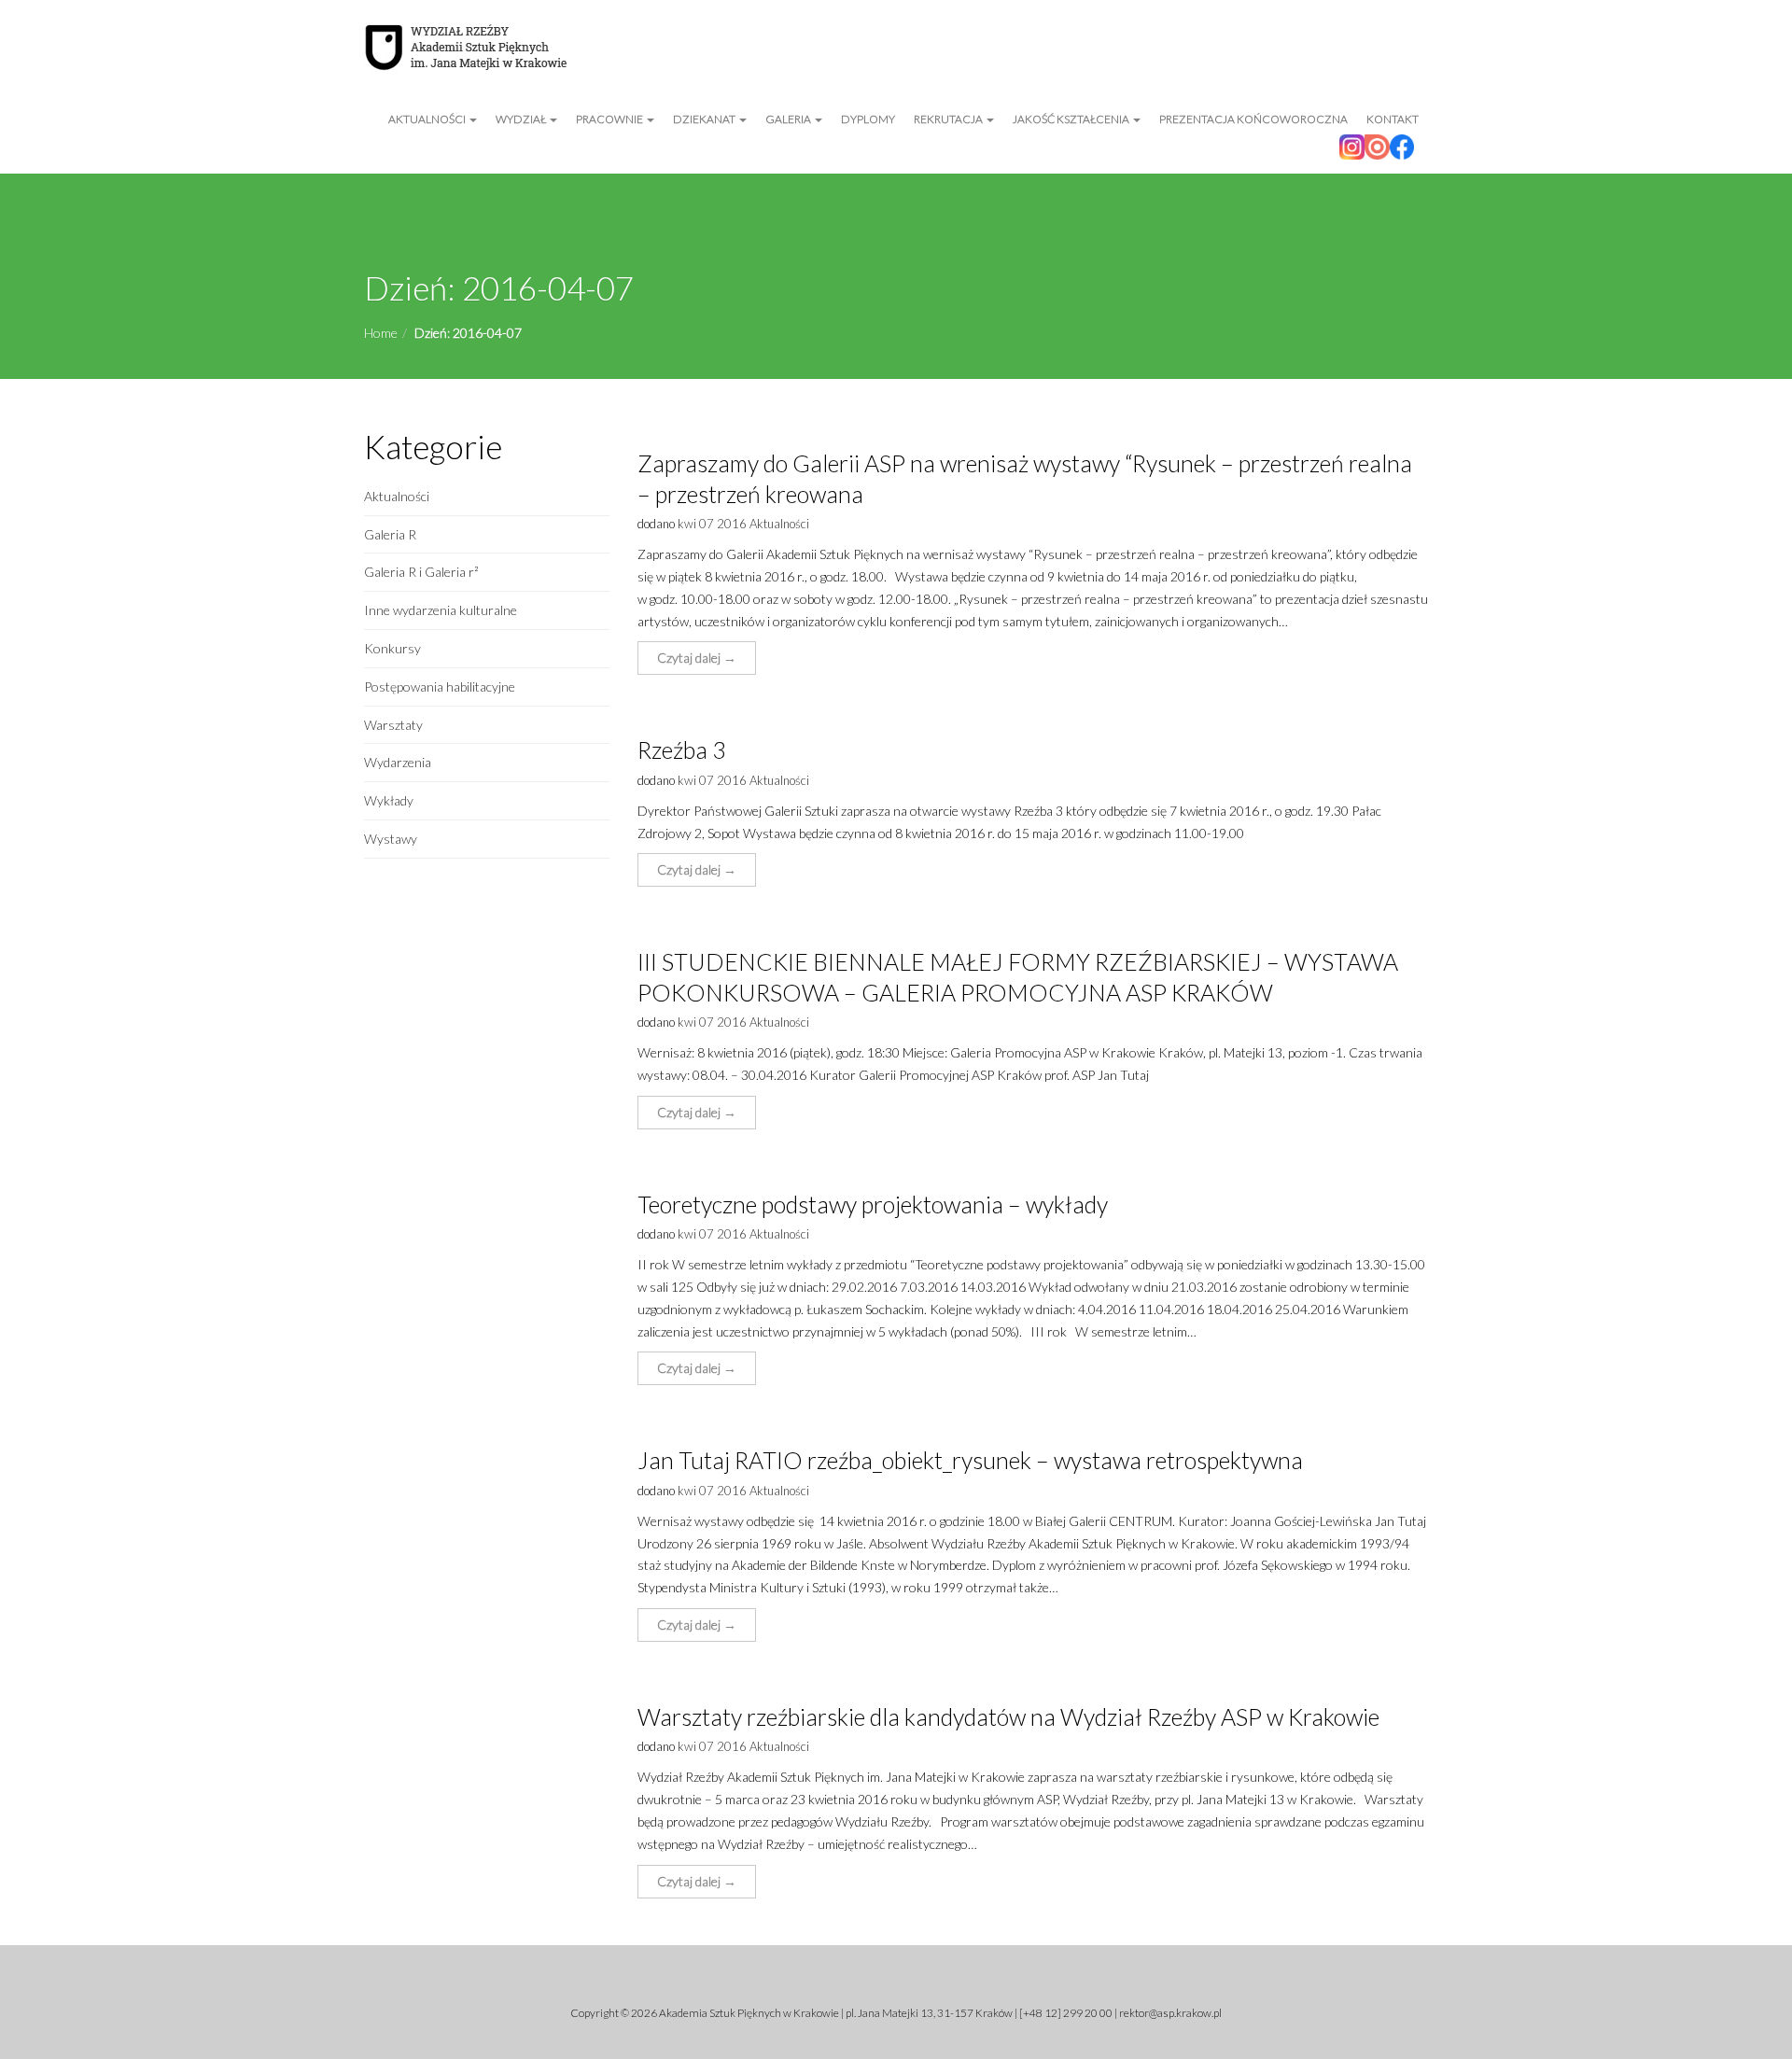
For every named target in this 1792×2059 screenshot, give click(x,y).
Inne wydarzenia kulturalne (441, 610)
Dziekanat (705, 119)
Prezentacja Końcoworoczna (1253, 119)
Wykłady (389, 800)
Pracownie (610, 119)
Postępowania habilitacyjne (440, 686)
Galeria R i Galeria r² (421, 572)
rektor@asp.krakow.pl (1170, 2013)
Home (381, 333)
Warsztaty (393, 725)
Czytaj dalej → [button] (697, 658)
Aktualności (428, 119)
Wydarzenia (398, 762)
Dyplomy (868, 119)
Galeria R (390, 534)
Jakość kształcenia (1072, 119)
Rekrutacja (949, 119)
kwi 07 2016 (712, 524)
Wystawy (391, 839)
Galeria (789, 119)
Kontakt (1393, 119)
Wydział (522, 119)
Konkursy (392, 648)
